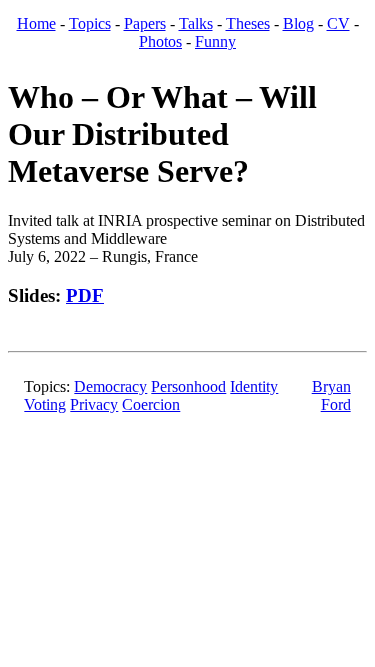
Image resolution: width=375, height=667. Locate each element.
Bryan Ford (331, 395)
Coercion (151, 404)
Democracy (110, 386)
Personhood (188, 386)
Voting (45, 404)
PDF (85, 295)
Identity (254, 386)
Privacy (94, 404)
